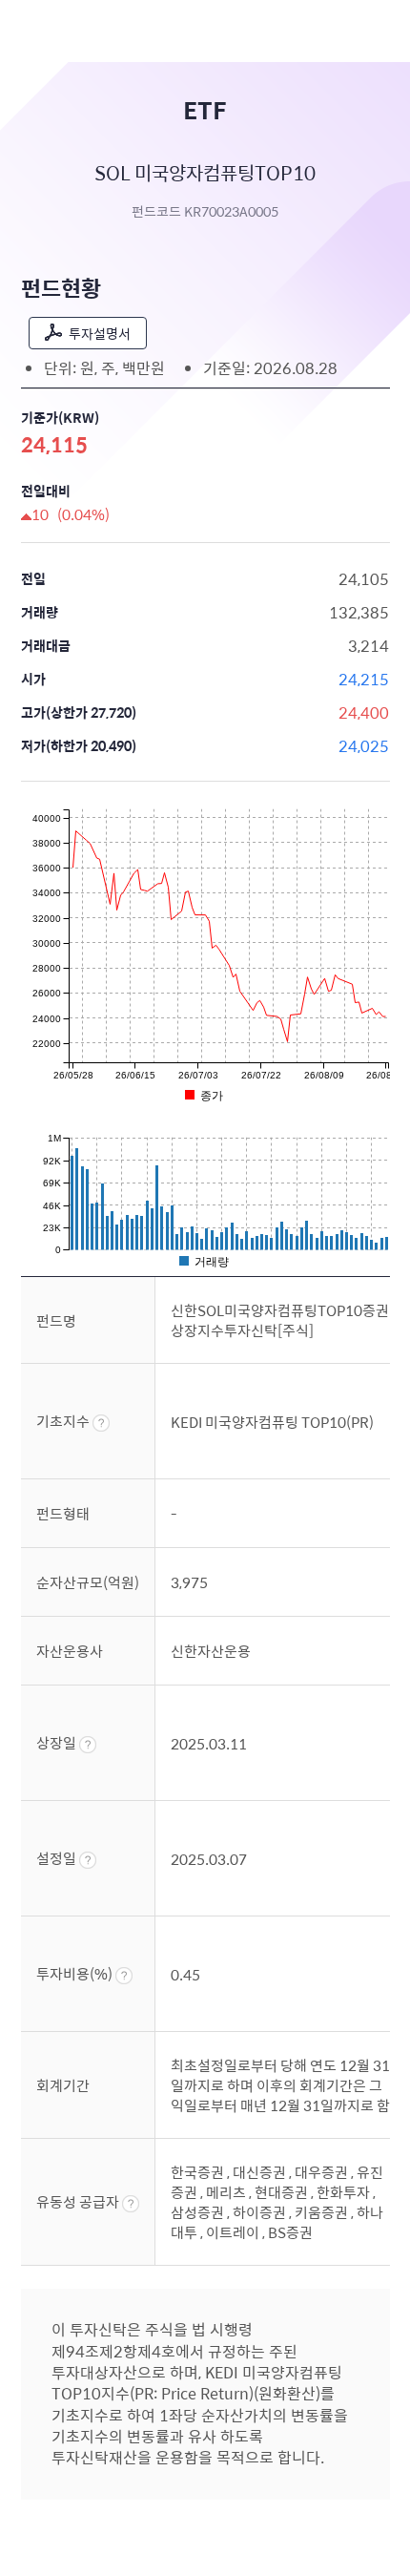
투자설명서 (100, 333)
